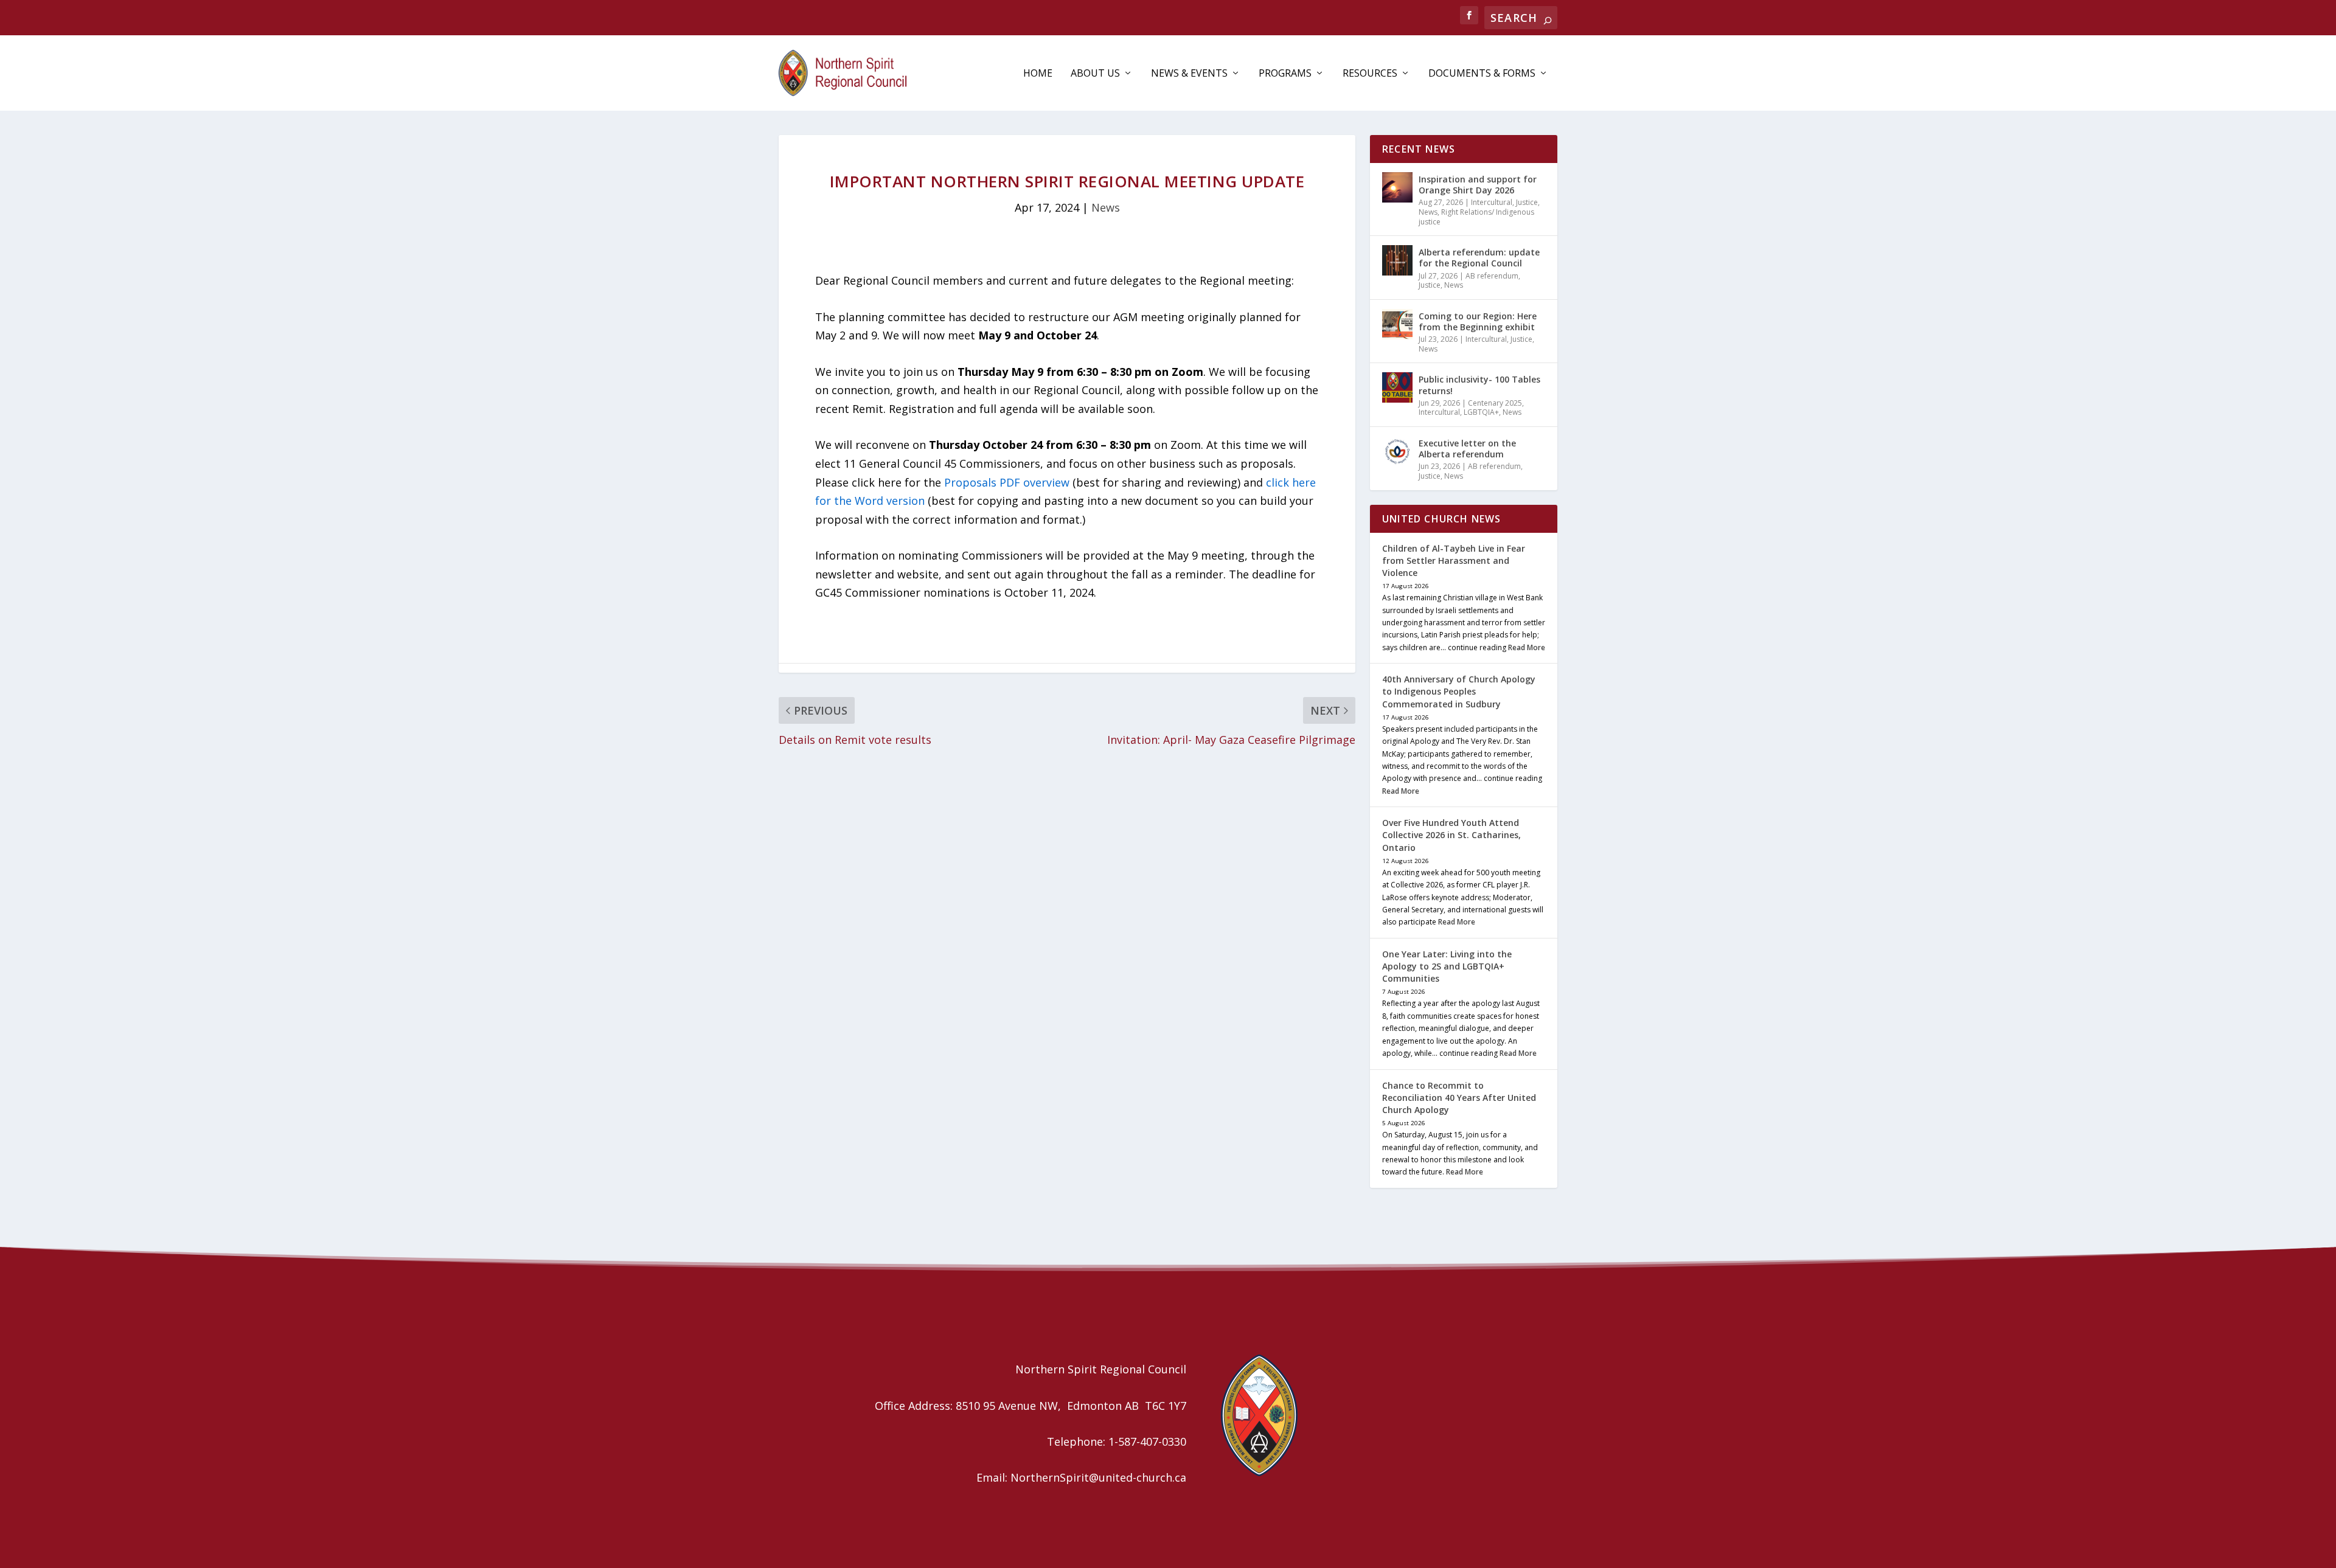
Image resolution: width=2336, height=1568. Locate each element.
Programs (1285, 74)
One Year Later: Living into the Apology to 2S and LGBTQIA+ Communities (1447, 966)
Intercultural (1492, 202)
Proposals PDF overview (1007, 482)
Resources (1370, 74)
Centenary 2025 (1495, 403)
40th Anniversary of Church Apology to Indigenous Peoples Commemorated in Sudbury (1459, 691)
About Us (1095, 74)
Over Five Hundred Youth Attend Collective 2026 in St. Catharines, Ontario (1451, 835)
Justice (1527, 202)
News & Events (1189, 74)
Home (1038, 74)
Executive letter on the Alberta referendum (1467, 449)
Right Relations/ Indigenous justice (1476, 217)
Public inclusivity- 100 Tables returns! (1479, 385)
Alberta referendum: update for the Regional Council (1479, 258)
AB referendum (1492, 276)
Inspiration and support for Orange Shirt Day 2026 (1478, 185)
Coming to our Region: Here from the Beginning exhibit (1478, 321)
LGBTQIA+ (1481, 412)
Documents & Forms (1482, 74)
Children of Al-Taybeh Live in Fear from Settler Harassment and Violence (1454, 560)
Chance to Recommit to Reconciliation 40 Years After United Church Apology (1459, 1098)
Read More (1527, 647)
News (1106, 207)
